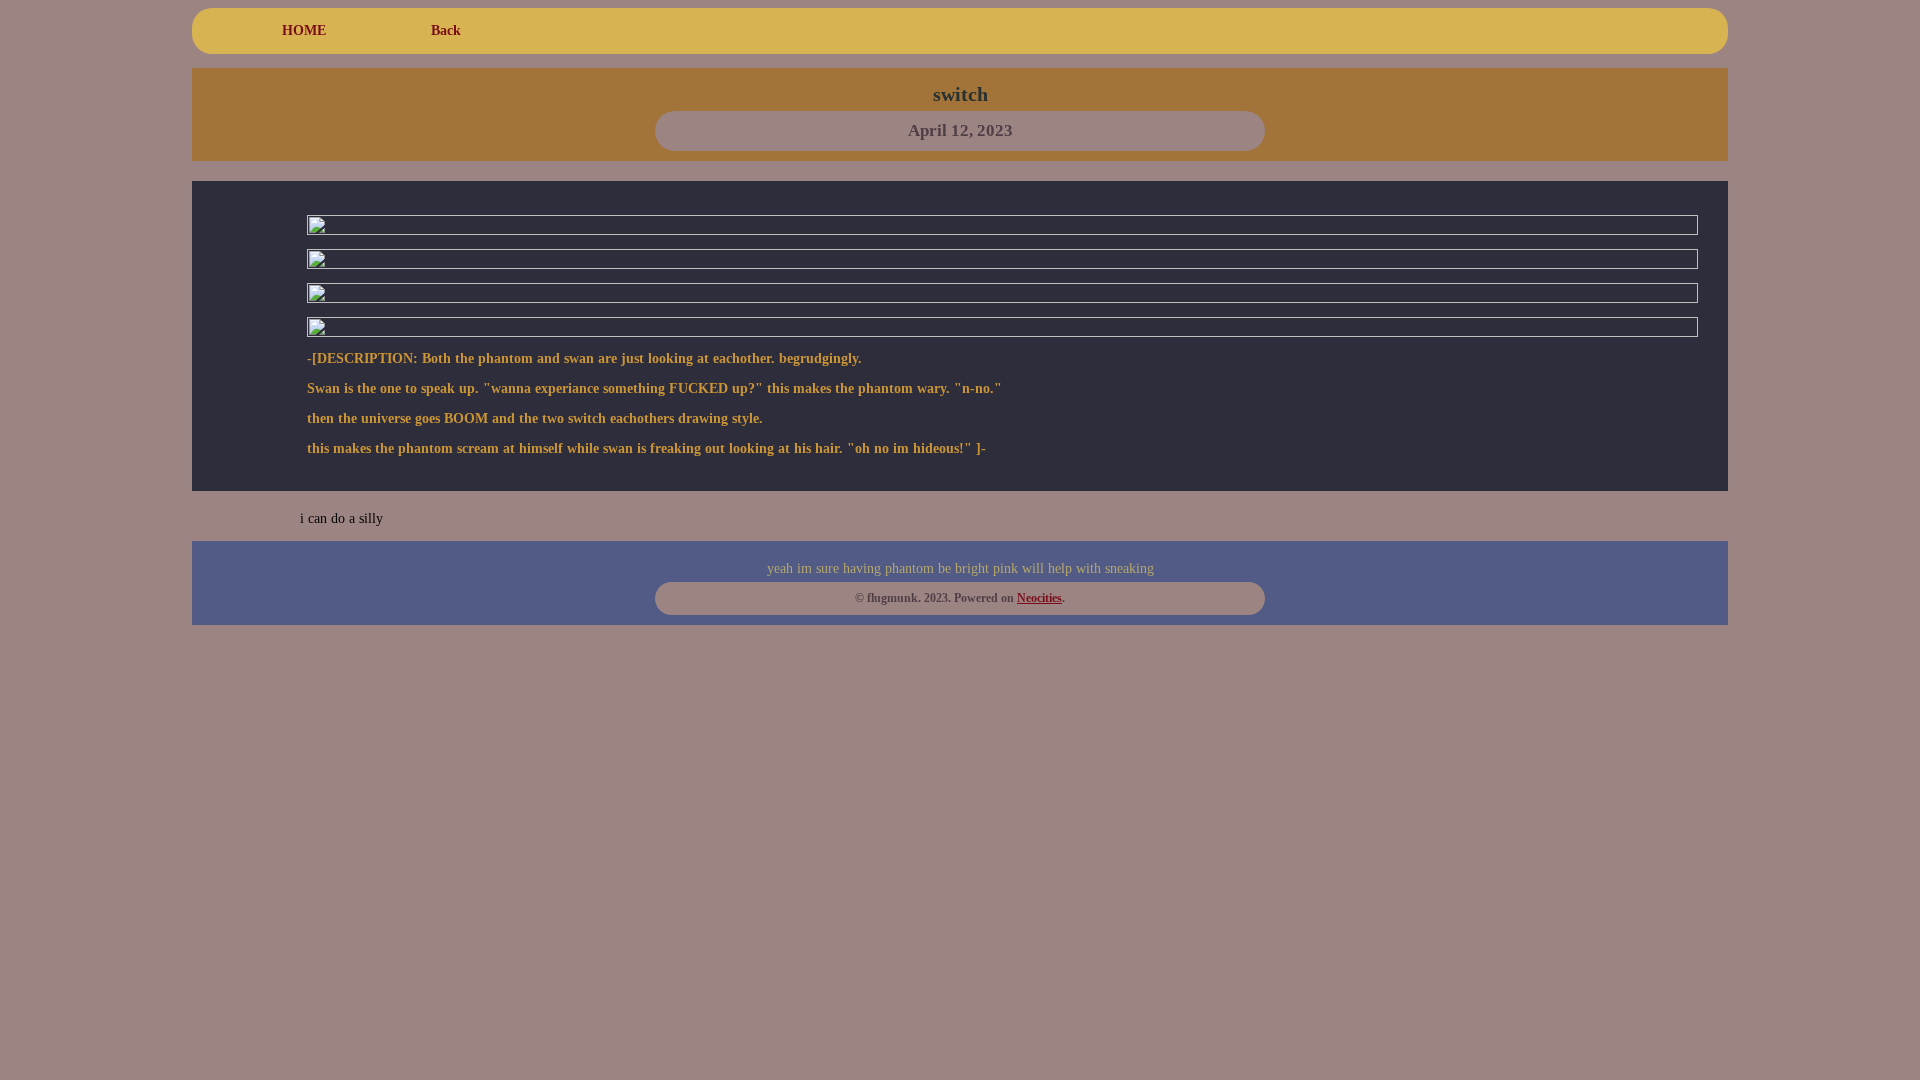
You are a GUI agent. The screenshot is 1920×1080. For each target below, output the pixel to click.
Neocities (1039, 598)
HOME (304, 30)
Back (446, 30)
